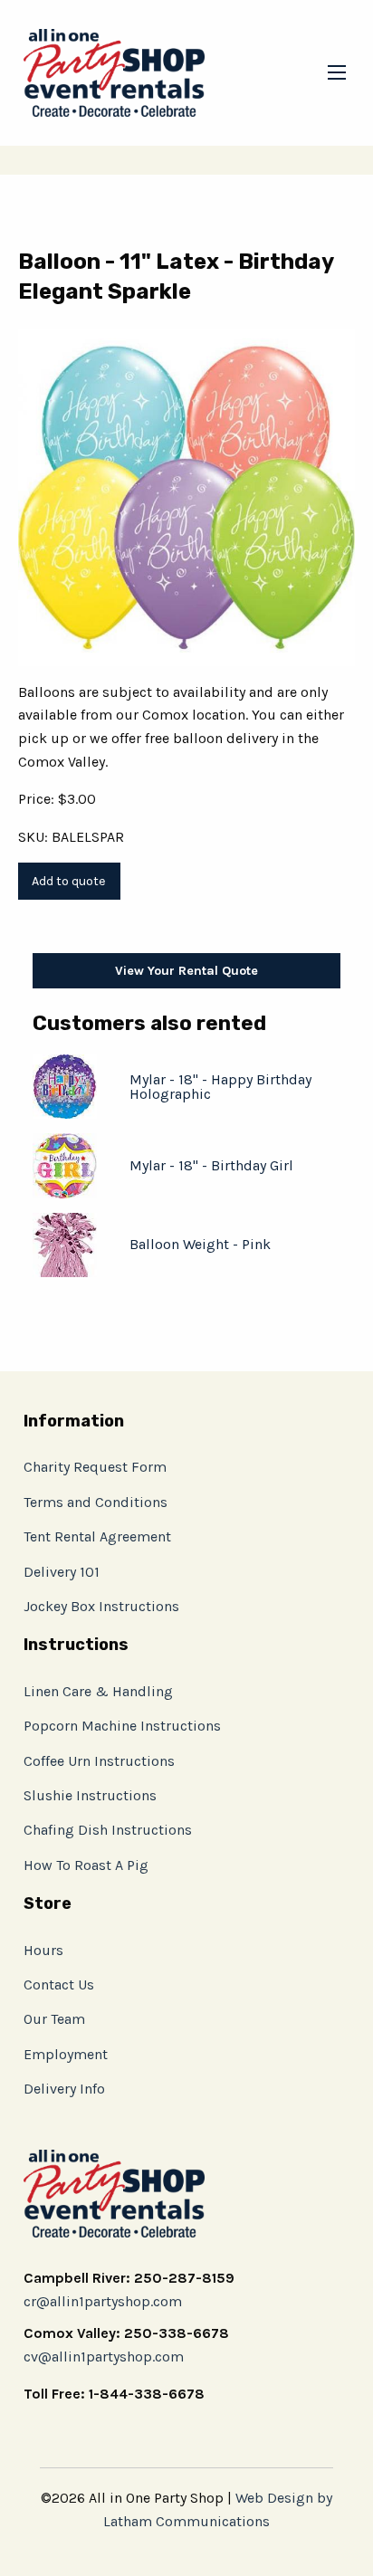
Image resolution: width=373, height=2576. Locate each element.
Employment (66, 2054)
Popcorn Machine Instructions (122, 1726)
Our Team (54, 2019)
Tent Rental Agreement (97, 1536)
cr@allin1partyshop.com (103, 2301)
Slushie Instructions (90, 1795)
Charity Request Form (95, 1467)
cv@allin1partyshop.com (104, 2357)
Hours (43, 1950)
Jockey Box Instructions (101, 1606)
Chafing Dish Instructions (108, 1830)
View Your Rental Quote (186, 971)
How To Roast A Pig (86, 1865)
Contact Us (59, 1984)
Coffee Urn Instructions (99, 1761)
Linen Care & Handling (98, 1691)
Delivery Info (64, 2089)
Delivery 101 (62, 1572)
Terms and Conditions (96, 1502)
